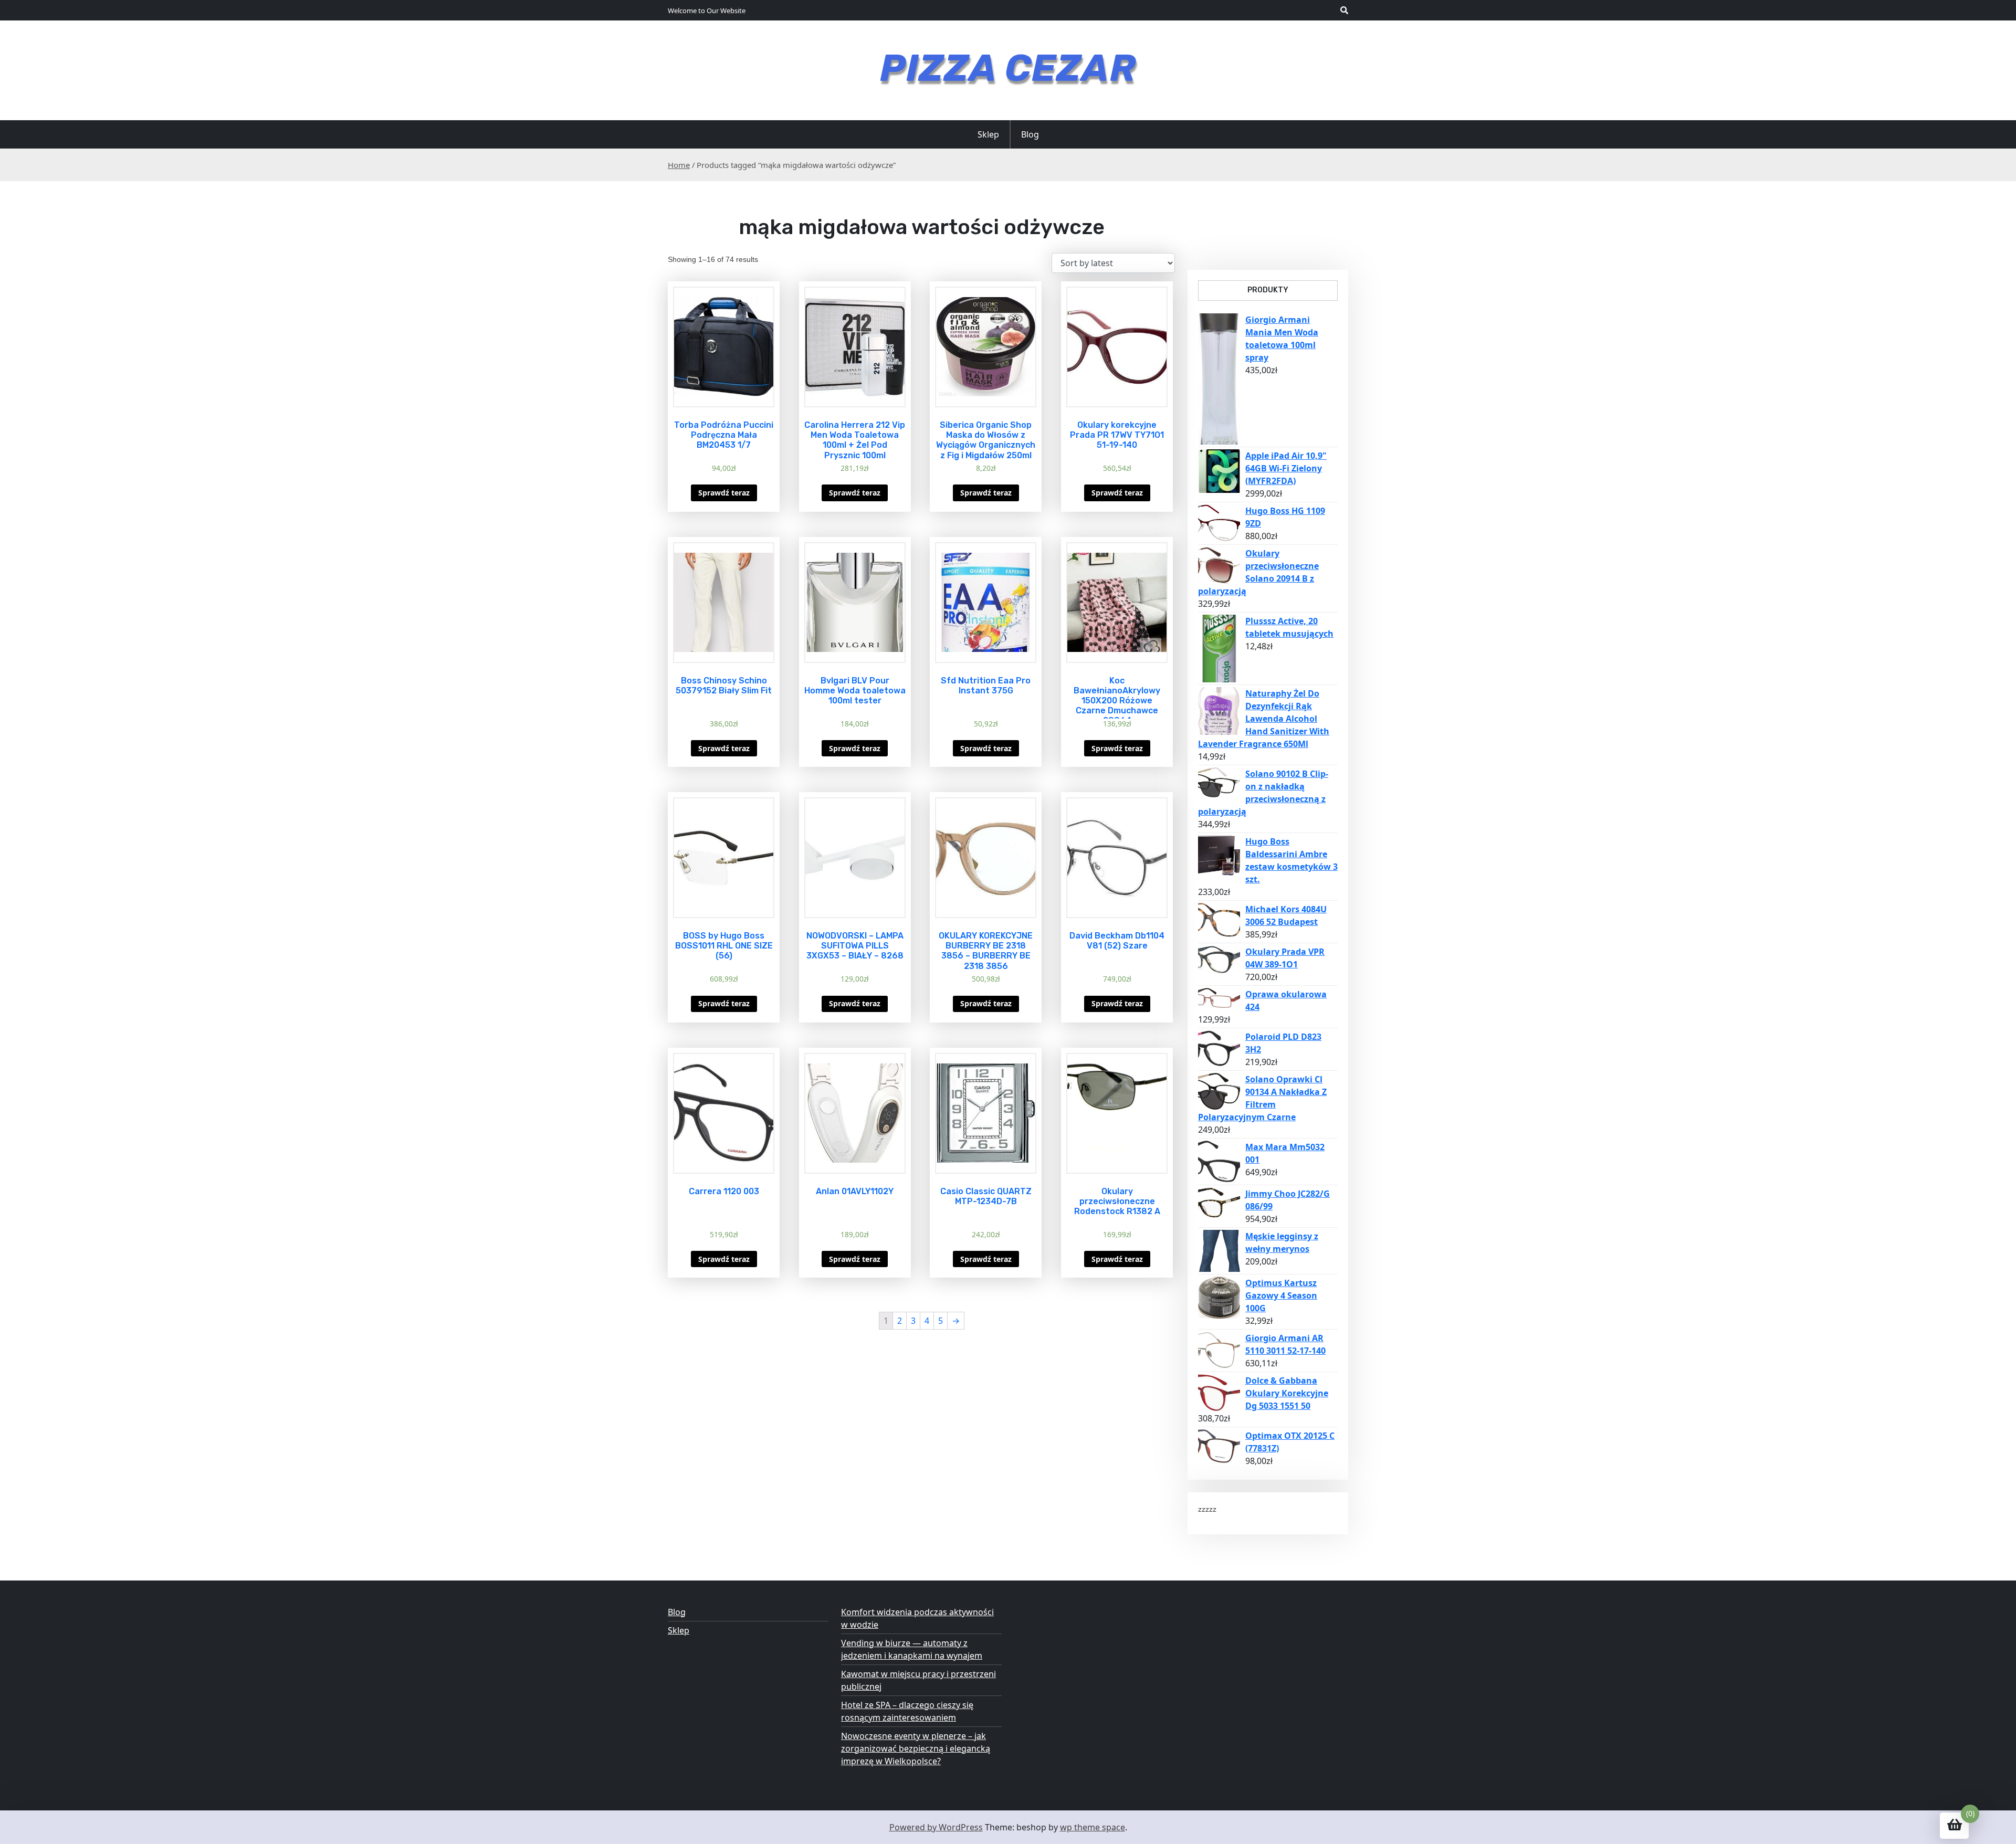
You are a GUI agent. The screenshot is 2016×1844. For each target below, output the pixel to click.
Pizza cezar (1008, 68)
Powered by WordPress (936, 1827)
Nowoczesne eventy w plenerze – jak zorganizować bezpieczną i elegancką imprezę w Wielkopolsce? (916, 1748)
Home (679, 165)
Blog (1030, 134)
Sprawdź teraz (724, 493)
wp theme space (1093, 1827)
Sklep (988, 134)
